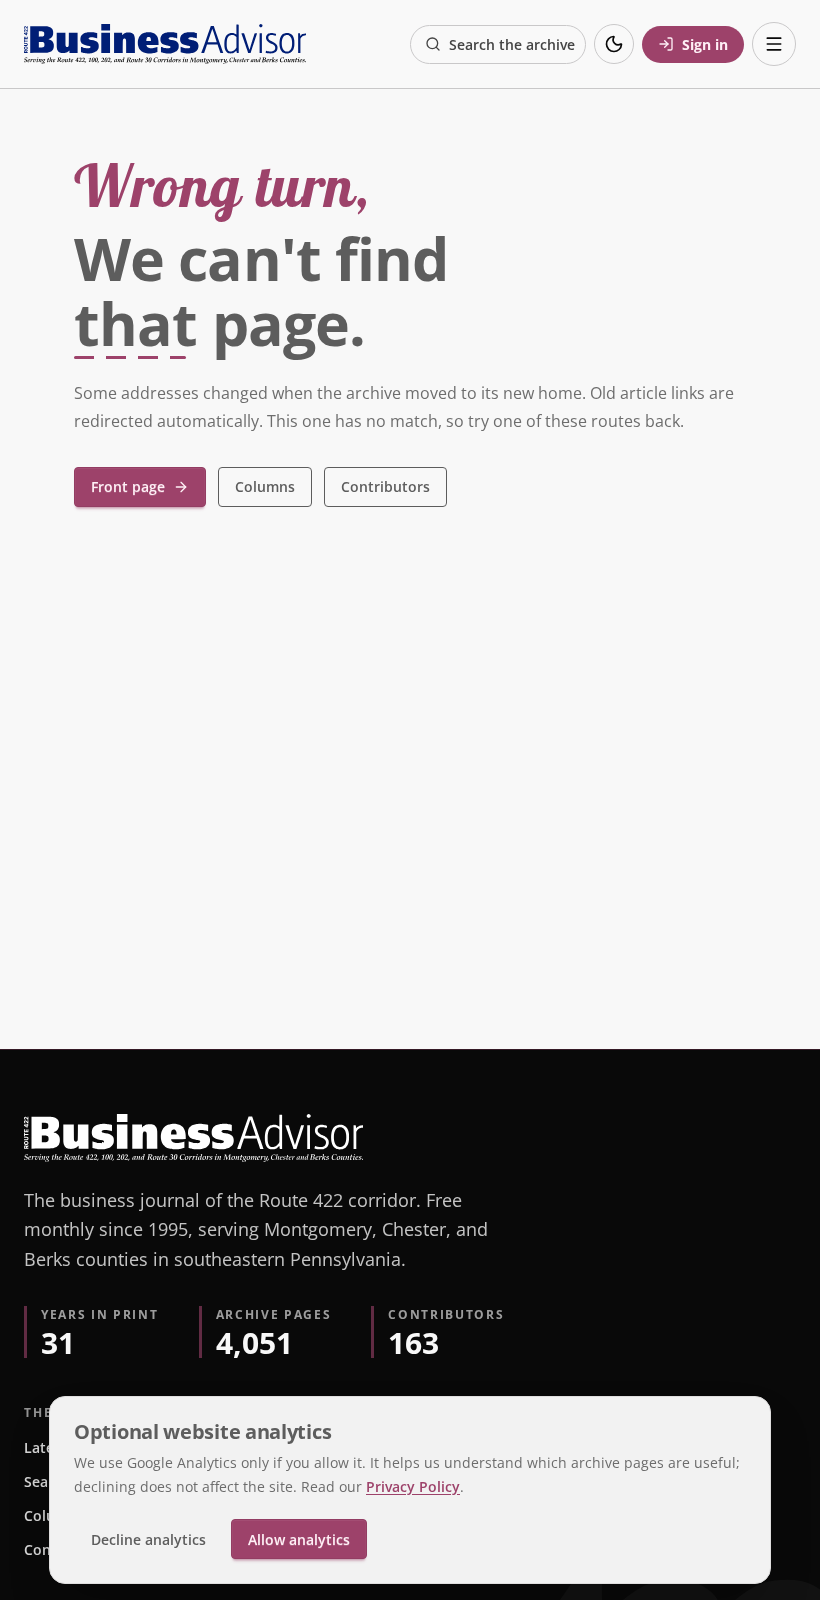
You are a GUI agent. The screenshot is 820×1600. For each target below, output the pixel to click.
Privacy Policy (413, 1486)
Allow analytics (299, 1539)
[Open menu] (774, 44)
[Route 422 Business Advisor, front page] (165, 44)
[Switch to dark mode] (614, 44)
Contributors (385, 486)
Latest (45, 1447)
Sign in (705, 44)
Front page (128, 486)
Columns (265, 486)
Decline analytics (148, 1539)
